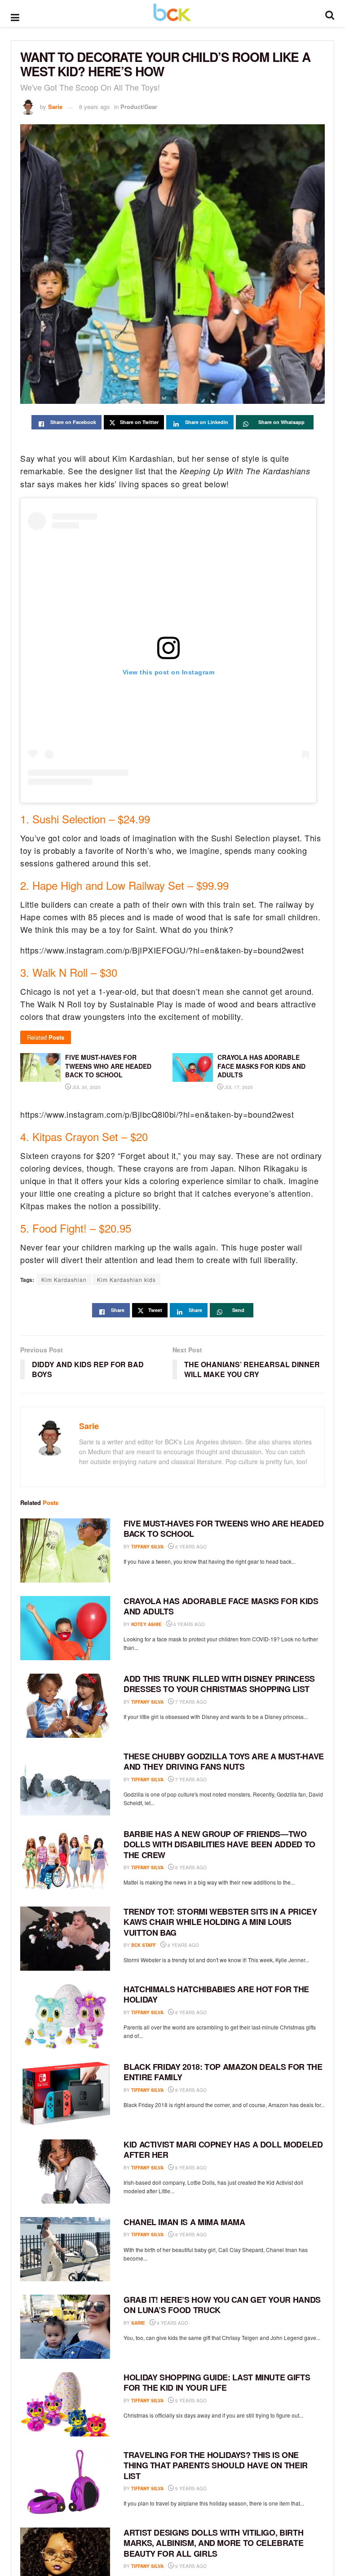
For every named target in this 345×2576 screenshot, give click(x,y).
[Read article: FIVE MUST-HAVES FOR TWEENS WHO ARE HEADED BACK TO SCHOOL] (65, 1550)
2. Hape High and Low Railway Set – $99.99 (124, 885)
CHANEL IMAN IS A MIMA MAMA (184, 2222)
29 (219, 1780)
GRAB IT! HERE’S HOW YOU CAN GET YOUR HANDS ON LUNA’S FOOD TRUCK (222, 2305)
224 (219, 1624)
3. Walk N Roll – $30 (69, 972)
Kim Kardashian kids (126, 1279)
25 (219, 2566)
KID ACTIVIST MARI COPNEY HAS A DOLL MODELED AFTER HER (223, 2150)
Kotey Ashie (146, 1624)
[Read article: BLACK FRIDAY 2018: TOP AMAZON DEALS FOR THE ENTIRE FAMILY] (65, 2094)
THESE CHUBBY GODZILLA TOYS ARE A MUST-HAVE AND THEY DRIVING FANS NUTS (224, 1761)
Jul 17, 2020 (238, 1087)
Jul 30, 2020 (86, 1087)
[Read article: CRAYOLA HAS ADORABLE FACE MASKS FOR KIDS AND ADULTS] (65, 1628)
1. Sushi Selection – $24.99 (85, 819)
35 (219, 1867)
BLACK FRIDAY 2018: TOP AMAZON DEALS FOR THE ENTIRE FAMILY (223, 2072)
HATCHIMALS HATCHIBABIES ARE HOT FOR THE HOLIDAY (216, 1994)
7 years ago (190, 1702)
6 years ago (190, 1547)
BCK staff (144, 1945)
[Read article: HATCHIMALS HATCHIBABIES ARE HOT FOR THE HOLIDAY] (65, 2016)
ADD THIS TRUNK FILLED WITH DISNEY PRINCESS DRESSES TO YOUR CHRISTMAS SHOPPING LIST (219, 1684)
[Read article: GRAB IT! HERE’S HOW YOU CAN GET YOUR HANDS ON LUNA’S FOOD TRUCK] (65, 2327)
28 (219, 1702)
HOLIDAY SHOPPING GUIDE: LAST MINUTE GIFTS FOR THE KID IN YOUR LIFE (217, 2382)
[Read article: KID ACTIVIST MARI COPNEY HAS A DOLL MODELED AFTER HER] (65, 2171)
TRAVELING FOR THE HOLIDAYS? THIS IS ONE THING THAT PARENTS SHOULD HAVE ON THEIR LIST (216, 2465)
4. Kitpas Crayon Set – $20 (84, 1137)
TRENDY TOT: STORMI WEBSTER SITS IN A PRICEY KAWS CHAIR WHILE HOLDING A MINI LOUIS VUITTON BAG (220, 1922)
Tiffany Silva (147, 1547)
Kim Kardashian (64, 1279)
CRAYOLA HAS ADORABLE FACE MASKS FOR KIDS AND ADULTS (221, 1606)
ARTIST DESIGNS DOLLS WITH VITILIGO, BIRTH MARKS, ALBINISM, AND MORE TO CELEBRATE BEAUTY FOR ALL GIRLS (213, 2543)
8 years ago (94, 107)
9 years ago (172, 2323)
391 (220, 1547)
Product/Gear (139, 107)
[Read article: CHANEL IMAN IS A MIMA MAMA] (65, 2249)
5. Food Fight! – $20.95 (76, 1228)
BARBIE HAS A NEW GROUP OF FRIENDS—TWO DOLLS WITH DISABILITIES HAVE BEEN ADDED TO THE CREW (219, 1844)
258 (213, 1945)
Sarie (55, 107)
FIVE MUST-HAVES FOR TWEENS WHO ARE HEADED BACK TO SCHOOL (223, 1529)
